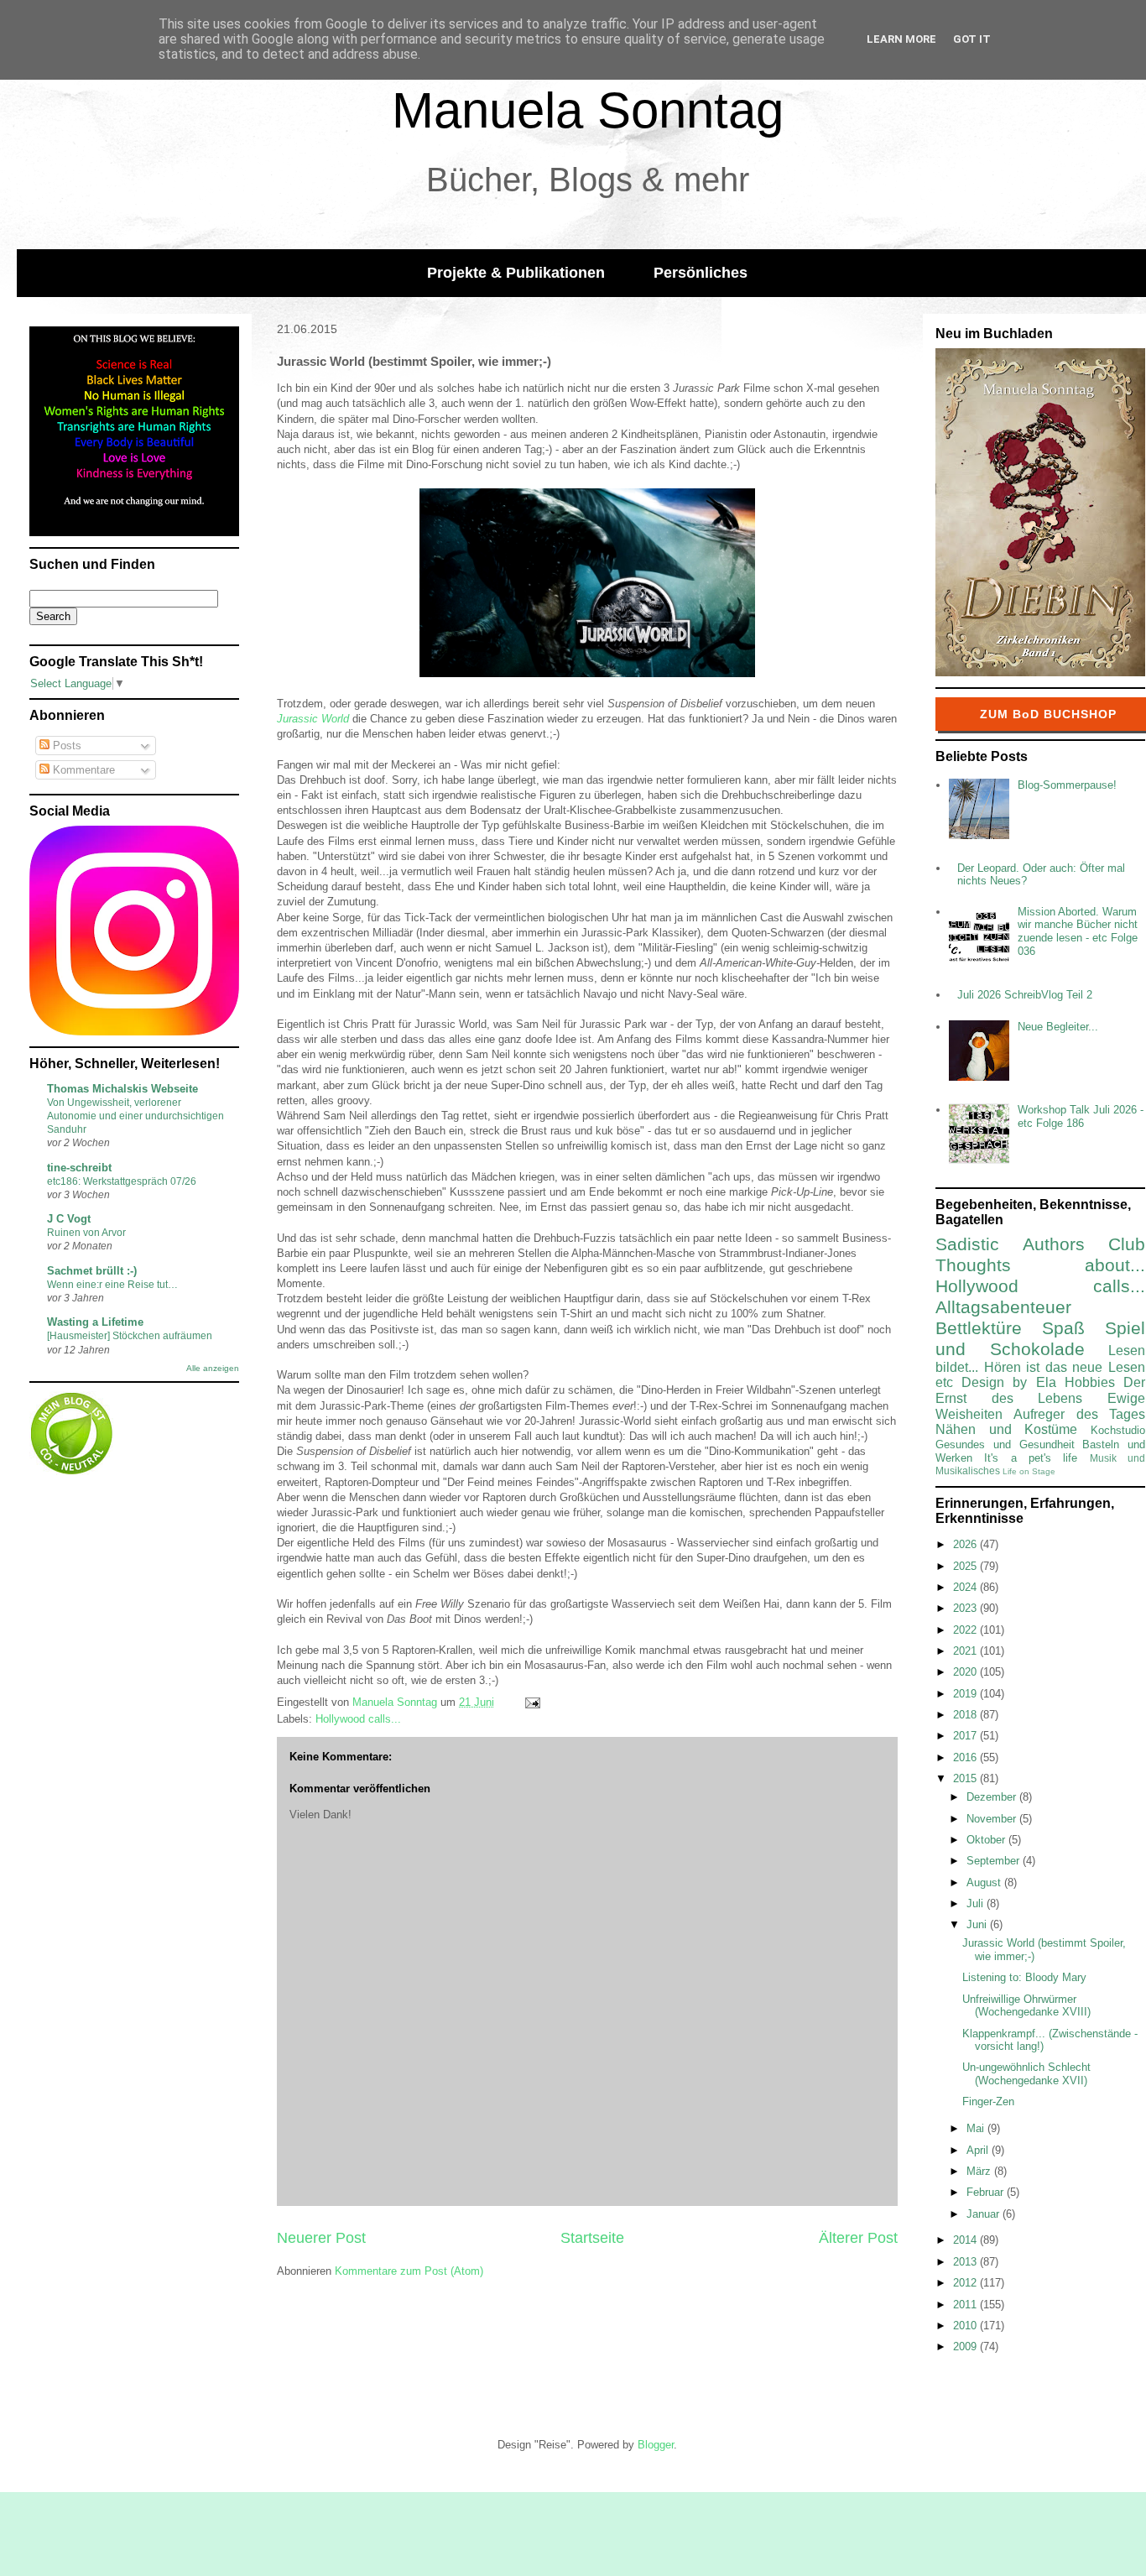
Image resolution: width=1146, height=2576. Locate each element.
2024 (966, 1587)
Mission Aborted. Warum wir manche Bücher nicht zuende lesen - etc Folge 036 (1078, 931)
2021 (966, 1651)
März (980, 2171)
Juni (978, 1924)
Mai (977, 2128)
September (995, 1861)
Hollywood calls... (358, 1719)
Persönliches (701, 273)
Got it (972, 39)
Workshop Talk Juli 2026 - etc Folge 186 (1081, 1116)
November (993, 1819)
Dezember (993, 1797)
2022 (966, 1630)
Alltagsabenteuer (1003, 1307)
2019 (966, 1694)
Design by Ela (1008, 1382)
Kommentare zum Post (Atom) (409, 2271)
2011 (966, 2305)
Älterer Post (858, 2238)
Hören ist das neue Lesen (1065, 1367)
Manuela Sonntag (588, 110)
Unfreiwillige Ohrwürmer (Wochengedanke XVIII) (1026, 2006)
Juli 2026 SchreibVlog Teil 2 (1025, 995)
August (985, 1882)
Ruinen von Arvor (86, 1233)
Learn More (901, 39)
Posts (65, 746)
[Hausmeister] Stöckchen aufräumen (130, 1336)
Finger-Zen (988, 2101)
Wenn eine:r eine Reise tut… (112, 1285)
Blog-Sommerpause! (1067, 785)
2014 (966, 2240)
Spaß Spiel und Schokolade (1040, 1338)
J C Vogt (69, 1219)
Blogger (656, 2445)
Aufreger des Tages (1079, 1414)
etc (944, 1382)
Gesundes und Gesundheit (1005, 1444)
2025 (966, 1566)
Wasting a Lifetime (95, 1322)
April (979, 2150)
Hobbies (1090, 1382)
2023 (966, 1608)
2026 (966, 1544)
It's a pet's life (1031, 1458)
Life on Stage (1029, 1471)
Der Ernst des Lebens (1040, 1390)
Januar (985, 2214)
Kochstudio (1118, 1430)
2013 (966, 2262)
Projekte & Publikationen (516, 273)
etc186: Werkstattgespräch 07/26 (122, 1181)
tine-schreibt (79, 1168)
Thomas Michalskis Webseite (122, 1089)
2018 (966, 1715)
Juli (977, 1903)
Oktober (987, 1840)
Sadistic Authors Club (1040, 1244)
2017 (966, 1736)
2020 (966, 1672)
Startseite (592, 2238)
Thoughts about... (1040, 1265)
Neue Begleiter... (1058, 1027)
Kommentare (82, 770)
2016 (966, 1757)
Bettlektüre (979, 1328)
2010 (966, 2326)
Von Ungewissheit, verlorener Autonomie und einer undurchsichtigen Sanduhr (135, 1116)
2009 (966, 2347)
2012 (966, 2283)
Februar (987, 2192)
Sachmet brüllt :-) (92, 1271)
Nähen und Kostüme (1006, 1429)
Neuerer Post (321, 2238)
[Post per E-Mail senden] (531, 1702)
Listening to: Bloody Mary (1024, 1977)
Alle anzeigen (213, 1368)
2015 (966, 1778)
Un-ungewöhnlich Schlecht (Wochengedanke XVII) (1026, 2074)
